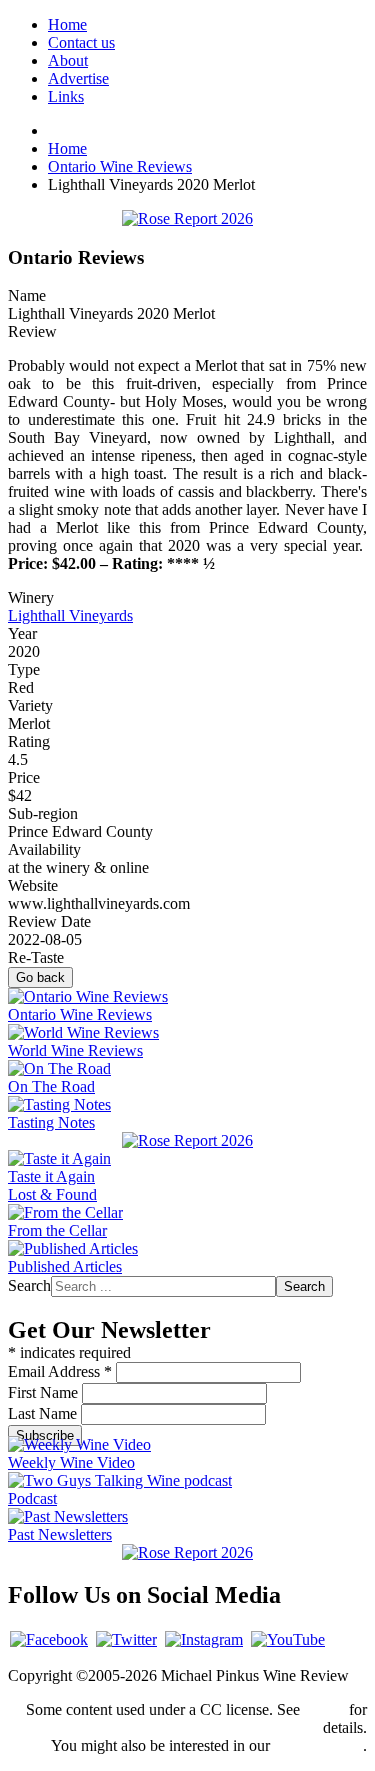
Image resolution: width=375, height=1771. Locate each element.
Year (22, 633)
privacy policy (318, 1745)
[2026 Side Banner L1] (187, 1140)
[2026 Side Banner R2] (187, 1552)
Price (24, 777)
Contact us (81, 42)
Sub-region (43, 813)
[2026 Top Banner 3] (187, 218)
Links (66, 96)
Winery (31, 597)
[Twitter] (126, 1639)
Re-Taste (36, 957)
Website (33, 885)
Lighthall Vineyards (70, 615)
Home (67, 24)
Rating (29, 741)
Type (24, 669)
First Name (45, 1392)
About (68, 60)
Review (32, 331)
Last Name (44, 1413)
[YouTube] (288, 1639)
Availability (44, 849)
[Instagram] (204, 1639)
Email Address (60, 1371)
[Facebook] (49, 1639)
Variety (30, 705)
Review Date (49, 921)
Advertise (78, 78)
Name (27, 295)
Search (29, 1285)
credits (324, 1709)
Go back (40, 977)
